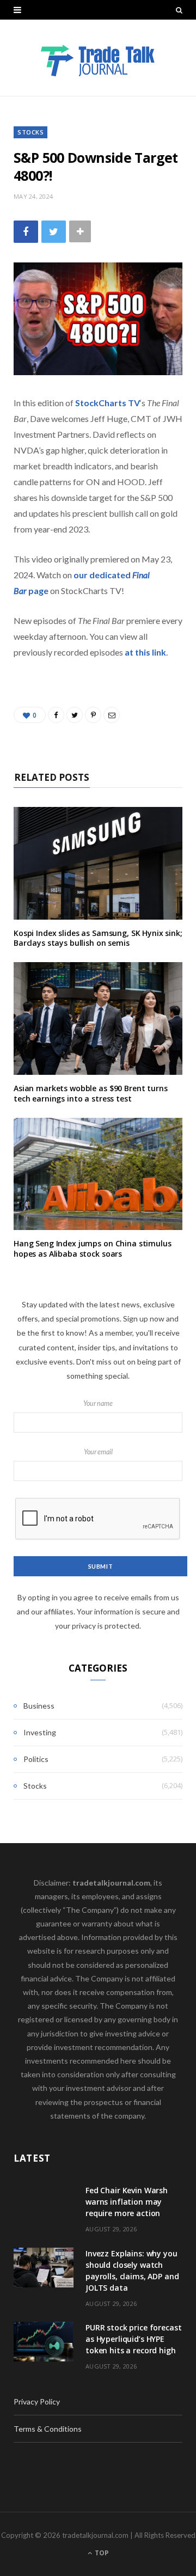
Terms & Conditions (48, 2429)
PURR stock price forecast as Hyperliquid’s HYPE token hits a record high (134, 2339)
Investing (40, 1732)
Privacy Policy (37, 2401)
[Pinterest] (93, 715)
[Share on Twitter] (54, 232)
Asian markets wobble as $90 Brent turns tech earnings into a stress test (91, 1093)
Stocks (30, 132)
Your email (98, 1452)
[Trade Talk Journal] (98, 58)
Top (101, 2553)
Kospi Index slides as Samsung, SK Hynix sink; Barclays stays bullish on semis (98, 938)
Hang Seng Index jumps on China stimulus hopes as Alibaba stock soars (93, 1249)
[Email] (112, 715)
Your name (98, 1403)
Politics (36, 1759)
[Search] (179, 10)
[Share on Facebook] (26, 232)
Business (39, 1706)
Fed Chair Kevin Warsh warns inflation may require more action (127, 2202)
